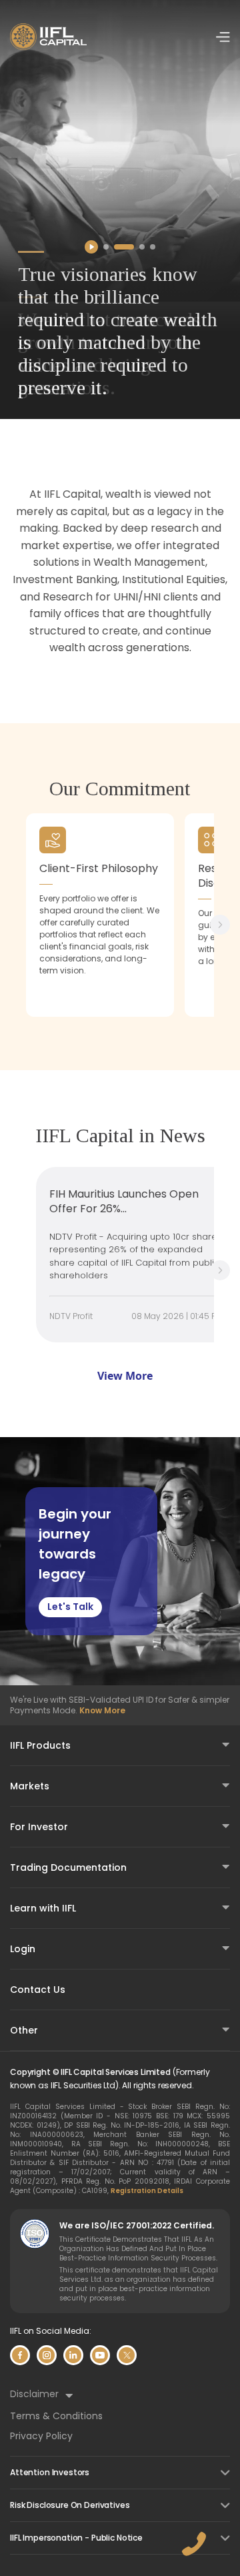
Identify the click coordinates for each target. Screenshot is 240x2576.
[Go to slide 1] (106, 247)
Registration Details (147, 2191)
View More (125, 1376)
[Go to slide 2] (124, 247)
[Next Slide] (220, 925)
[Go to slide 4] (153, 247)
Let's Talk (70, 1607)
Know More (102, 1710)
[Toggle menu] (223, 37)
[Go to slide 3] (142, 247)
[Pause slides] (91, 247)
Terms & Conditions (56, 2416)
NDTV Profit (71, 1316)
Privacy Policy (41, 2436)
